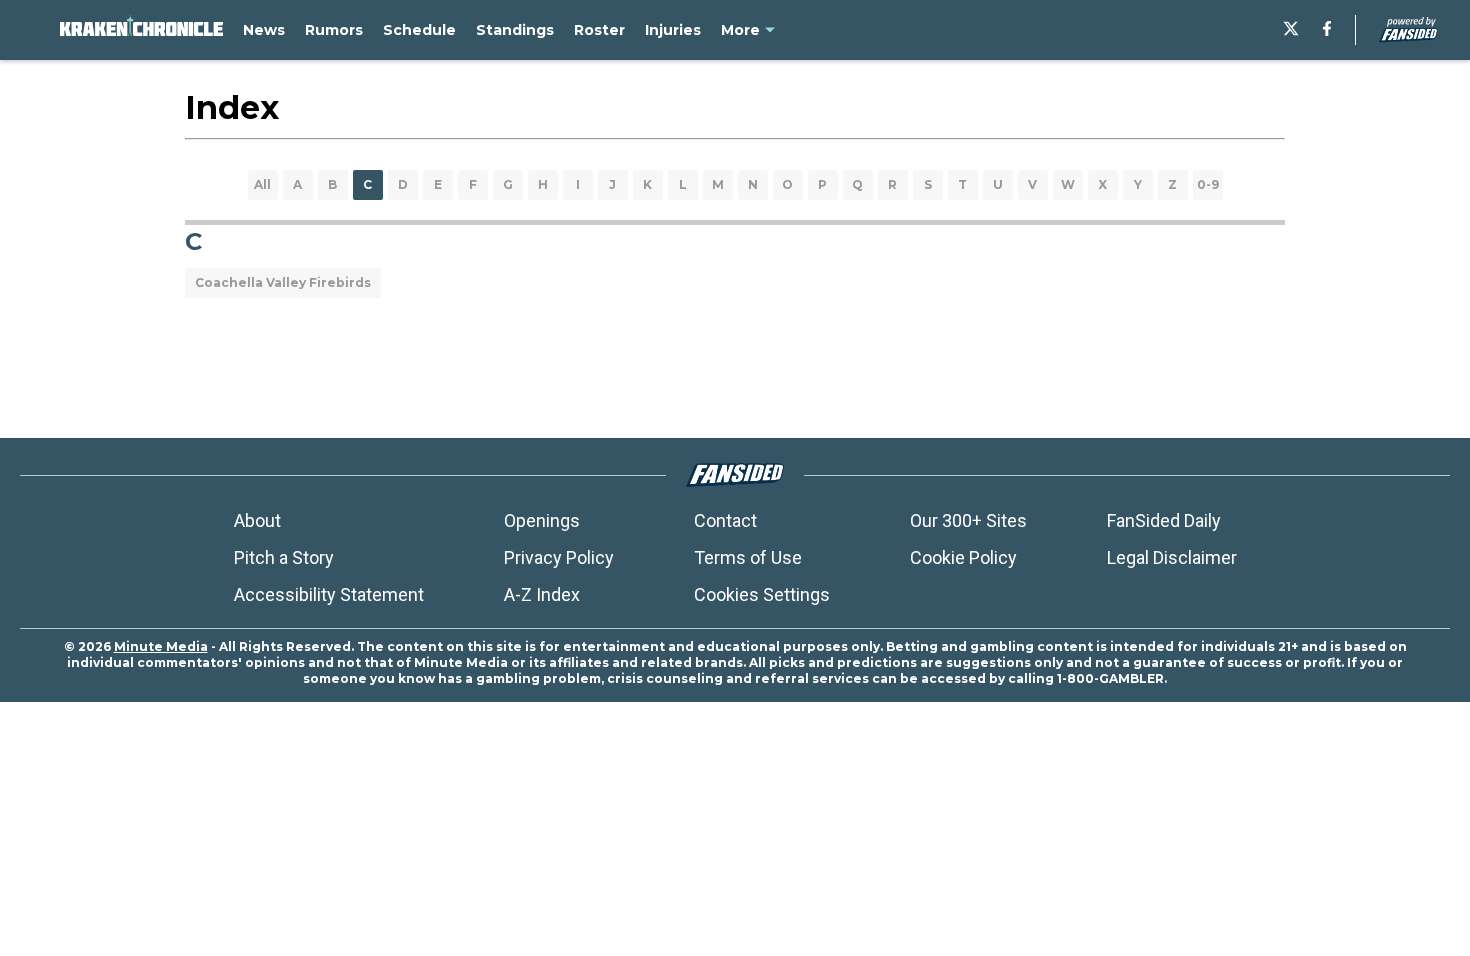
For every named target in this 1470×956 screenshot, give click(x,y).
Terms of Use (748, 557)
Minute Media (161, 646)
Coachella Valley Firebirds (283, 282)
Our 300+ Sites (968, 520)
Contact (725, 520)
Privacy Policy (559, 557)
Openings (542, 520)
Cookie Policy (963, 557)
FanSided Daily (1164, 520)
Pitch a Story (284, 557)
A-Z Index (542, 594)
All (262, 184)
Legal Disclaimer (1172, 557)
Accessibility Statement (329, 594)
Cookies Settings (762, 594)
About (257, 520)
